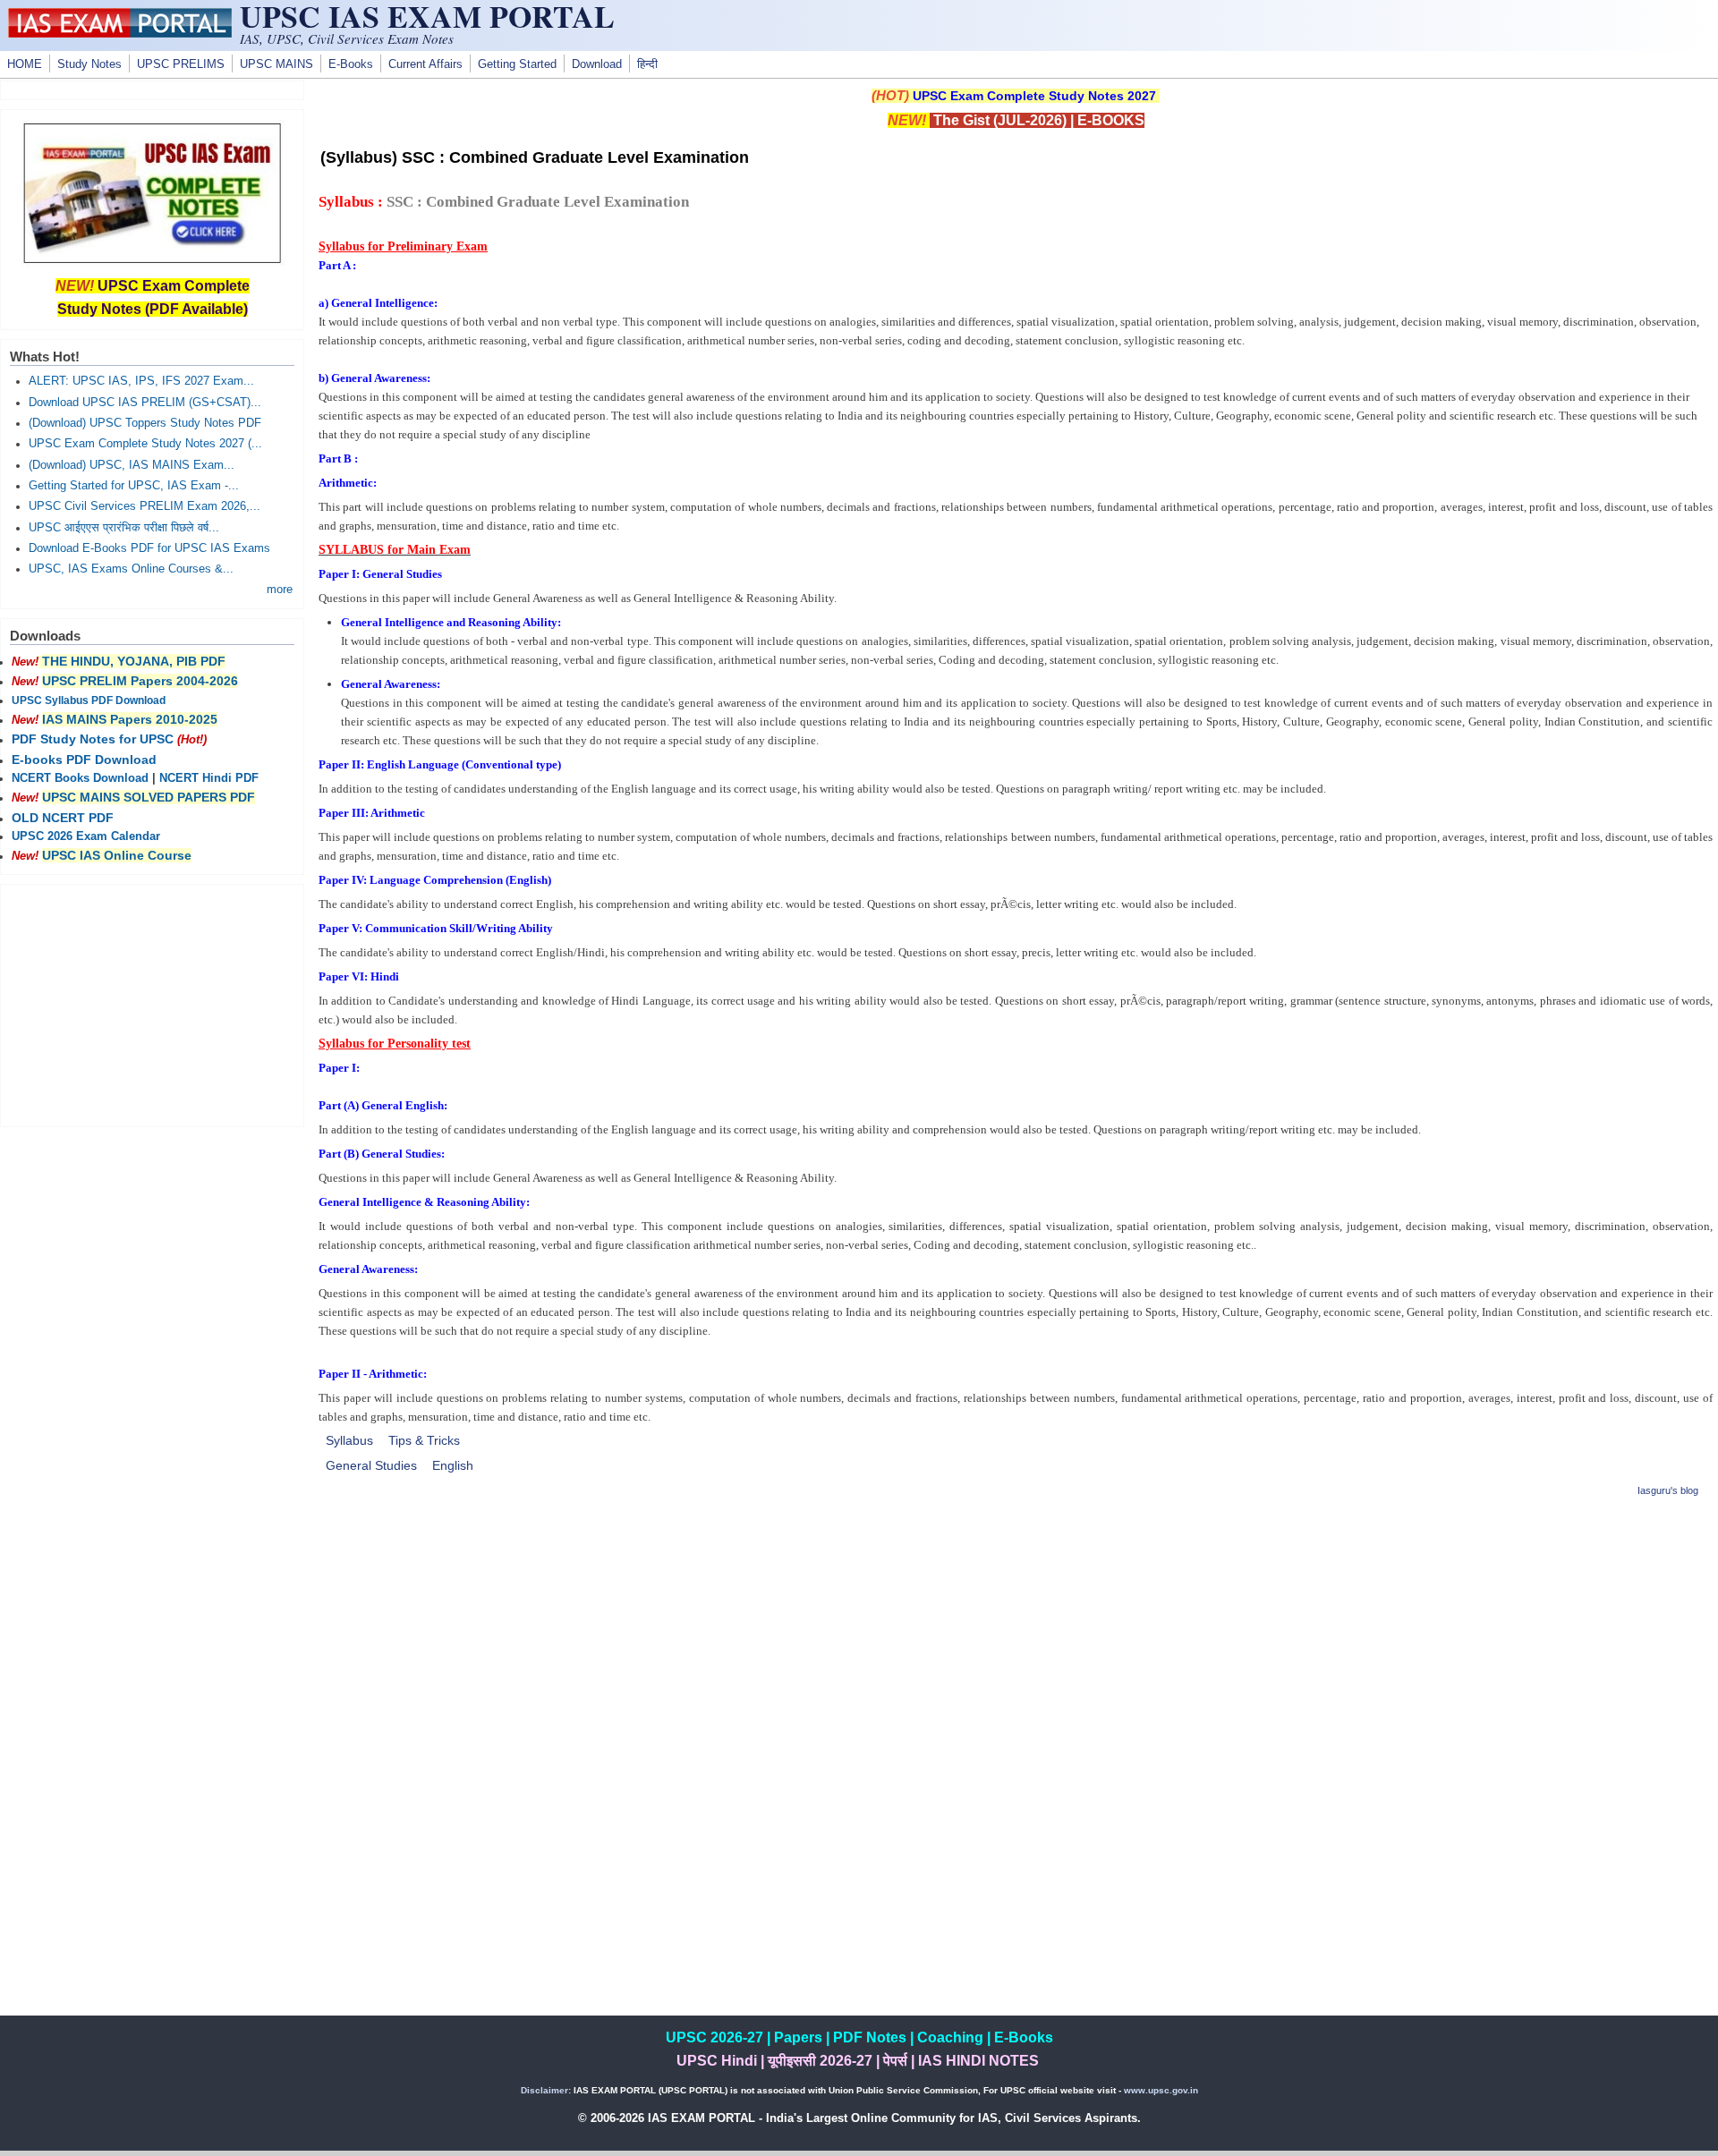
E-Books (351, 64)
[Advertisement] (1016, 1640)
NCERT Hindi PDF (209, 778)
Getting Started (517, 64)
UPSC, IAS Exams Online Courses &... (131, 569)
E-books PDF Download (84, 760)
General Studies (371, 1465)
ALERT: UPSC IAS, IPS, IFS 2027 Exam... (141, 381)
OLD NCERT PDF (63, 818)
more (280, 590)
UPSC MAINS (276, 64)
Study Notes (89, 64)
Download (597, 64)
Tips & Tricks (424, 1440)
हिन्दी (647, 64)
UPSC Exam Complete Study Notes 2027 (1034, 96)
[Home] (120, 33)
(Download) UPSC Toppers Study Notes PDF (145, 423)
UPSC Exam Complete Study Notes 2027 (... (145, 444)
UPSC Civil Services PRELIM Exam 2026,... (145, 506)
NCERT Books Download (80, 778)
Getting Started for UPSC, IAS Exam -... (134, 486)
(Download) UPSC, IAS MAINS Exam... (132, 465)
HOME (25, 64)
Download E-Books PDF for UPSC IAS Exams (149, 548)
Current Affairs (425, 64)
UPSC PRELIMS (181, 64)
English (453, 1465)
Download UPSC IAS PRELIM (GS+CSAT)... (145, 403)
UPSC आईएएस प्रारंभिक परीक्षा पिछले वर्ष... (124, 528)
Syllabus (349, 1440)
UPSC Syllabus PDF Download (89, 700)
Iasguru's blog (1668, 1490)
